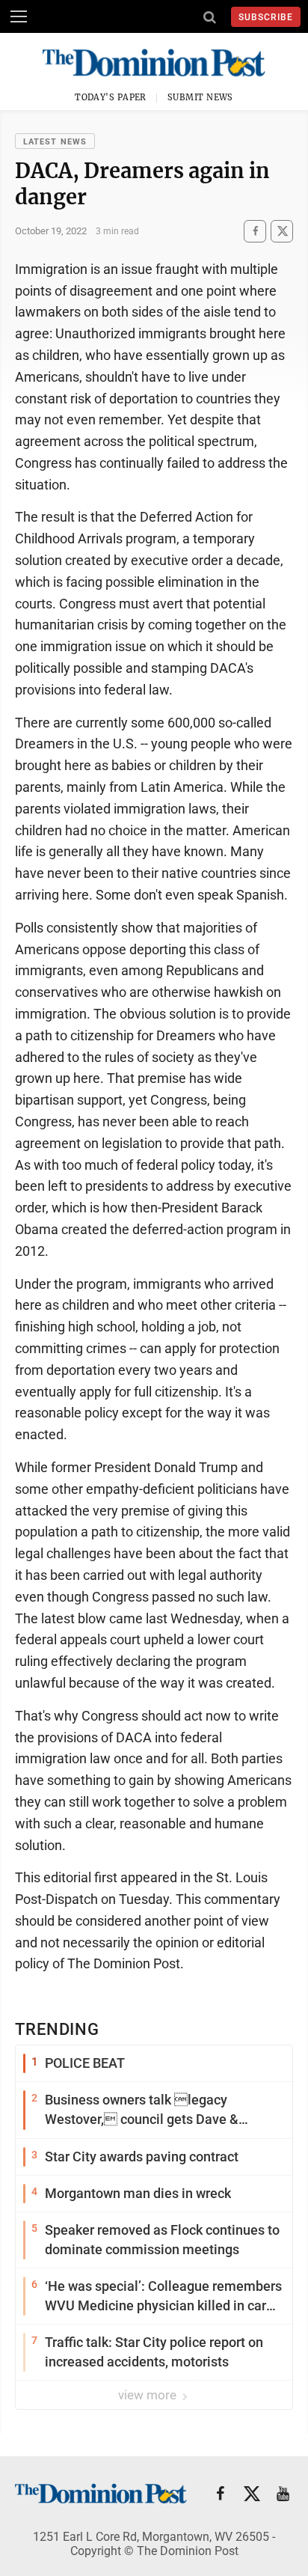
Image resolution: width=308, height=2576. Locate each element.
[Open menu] (19, 16)
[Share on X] (282, 231)
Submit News (200, 97)
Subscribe (266, 17)
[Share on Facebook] (255, 231)
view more (149, 2395)
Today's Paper (111, 97)
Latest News (55, 142)
